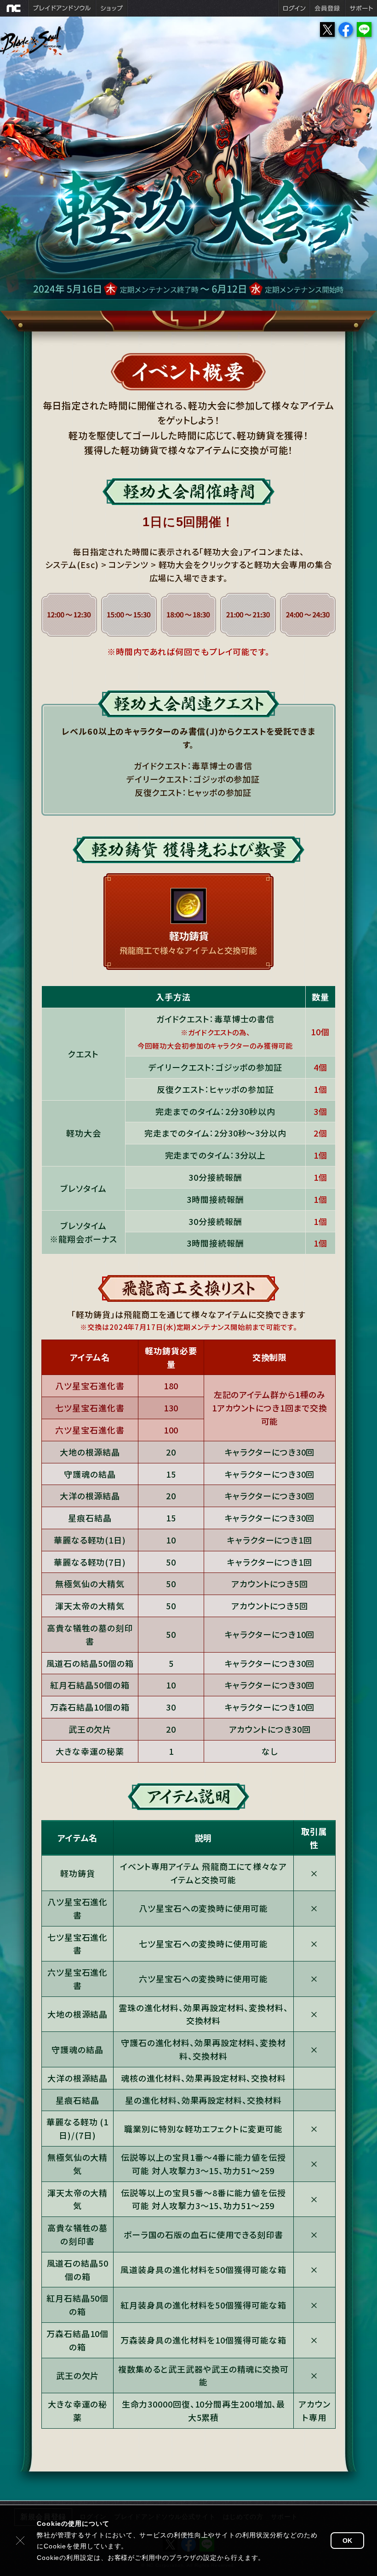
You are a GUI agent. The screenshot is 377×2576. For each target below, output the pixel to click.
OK (347, 2541)
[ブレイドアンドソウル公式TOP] (47, 50)
